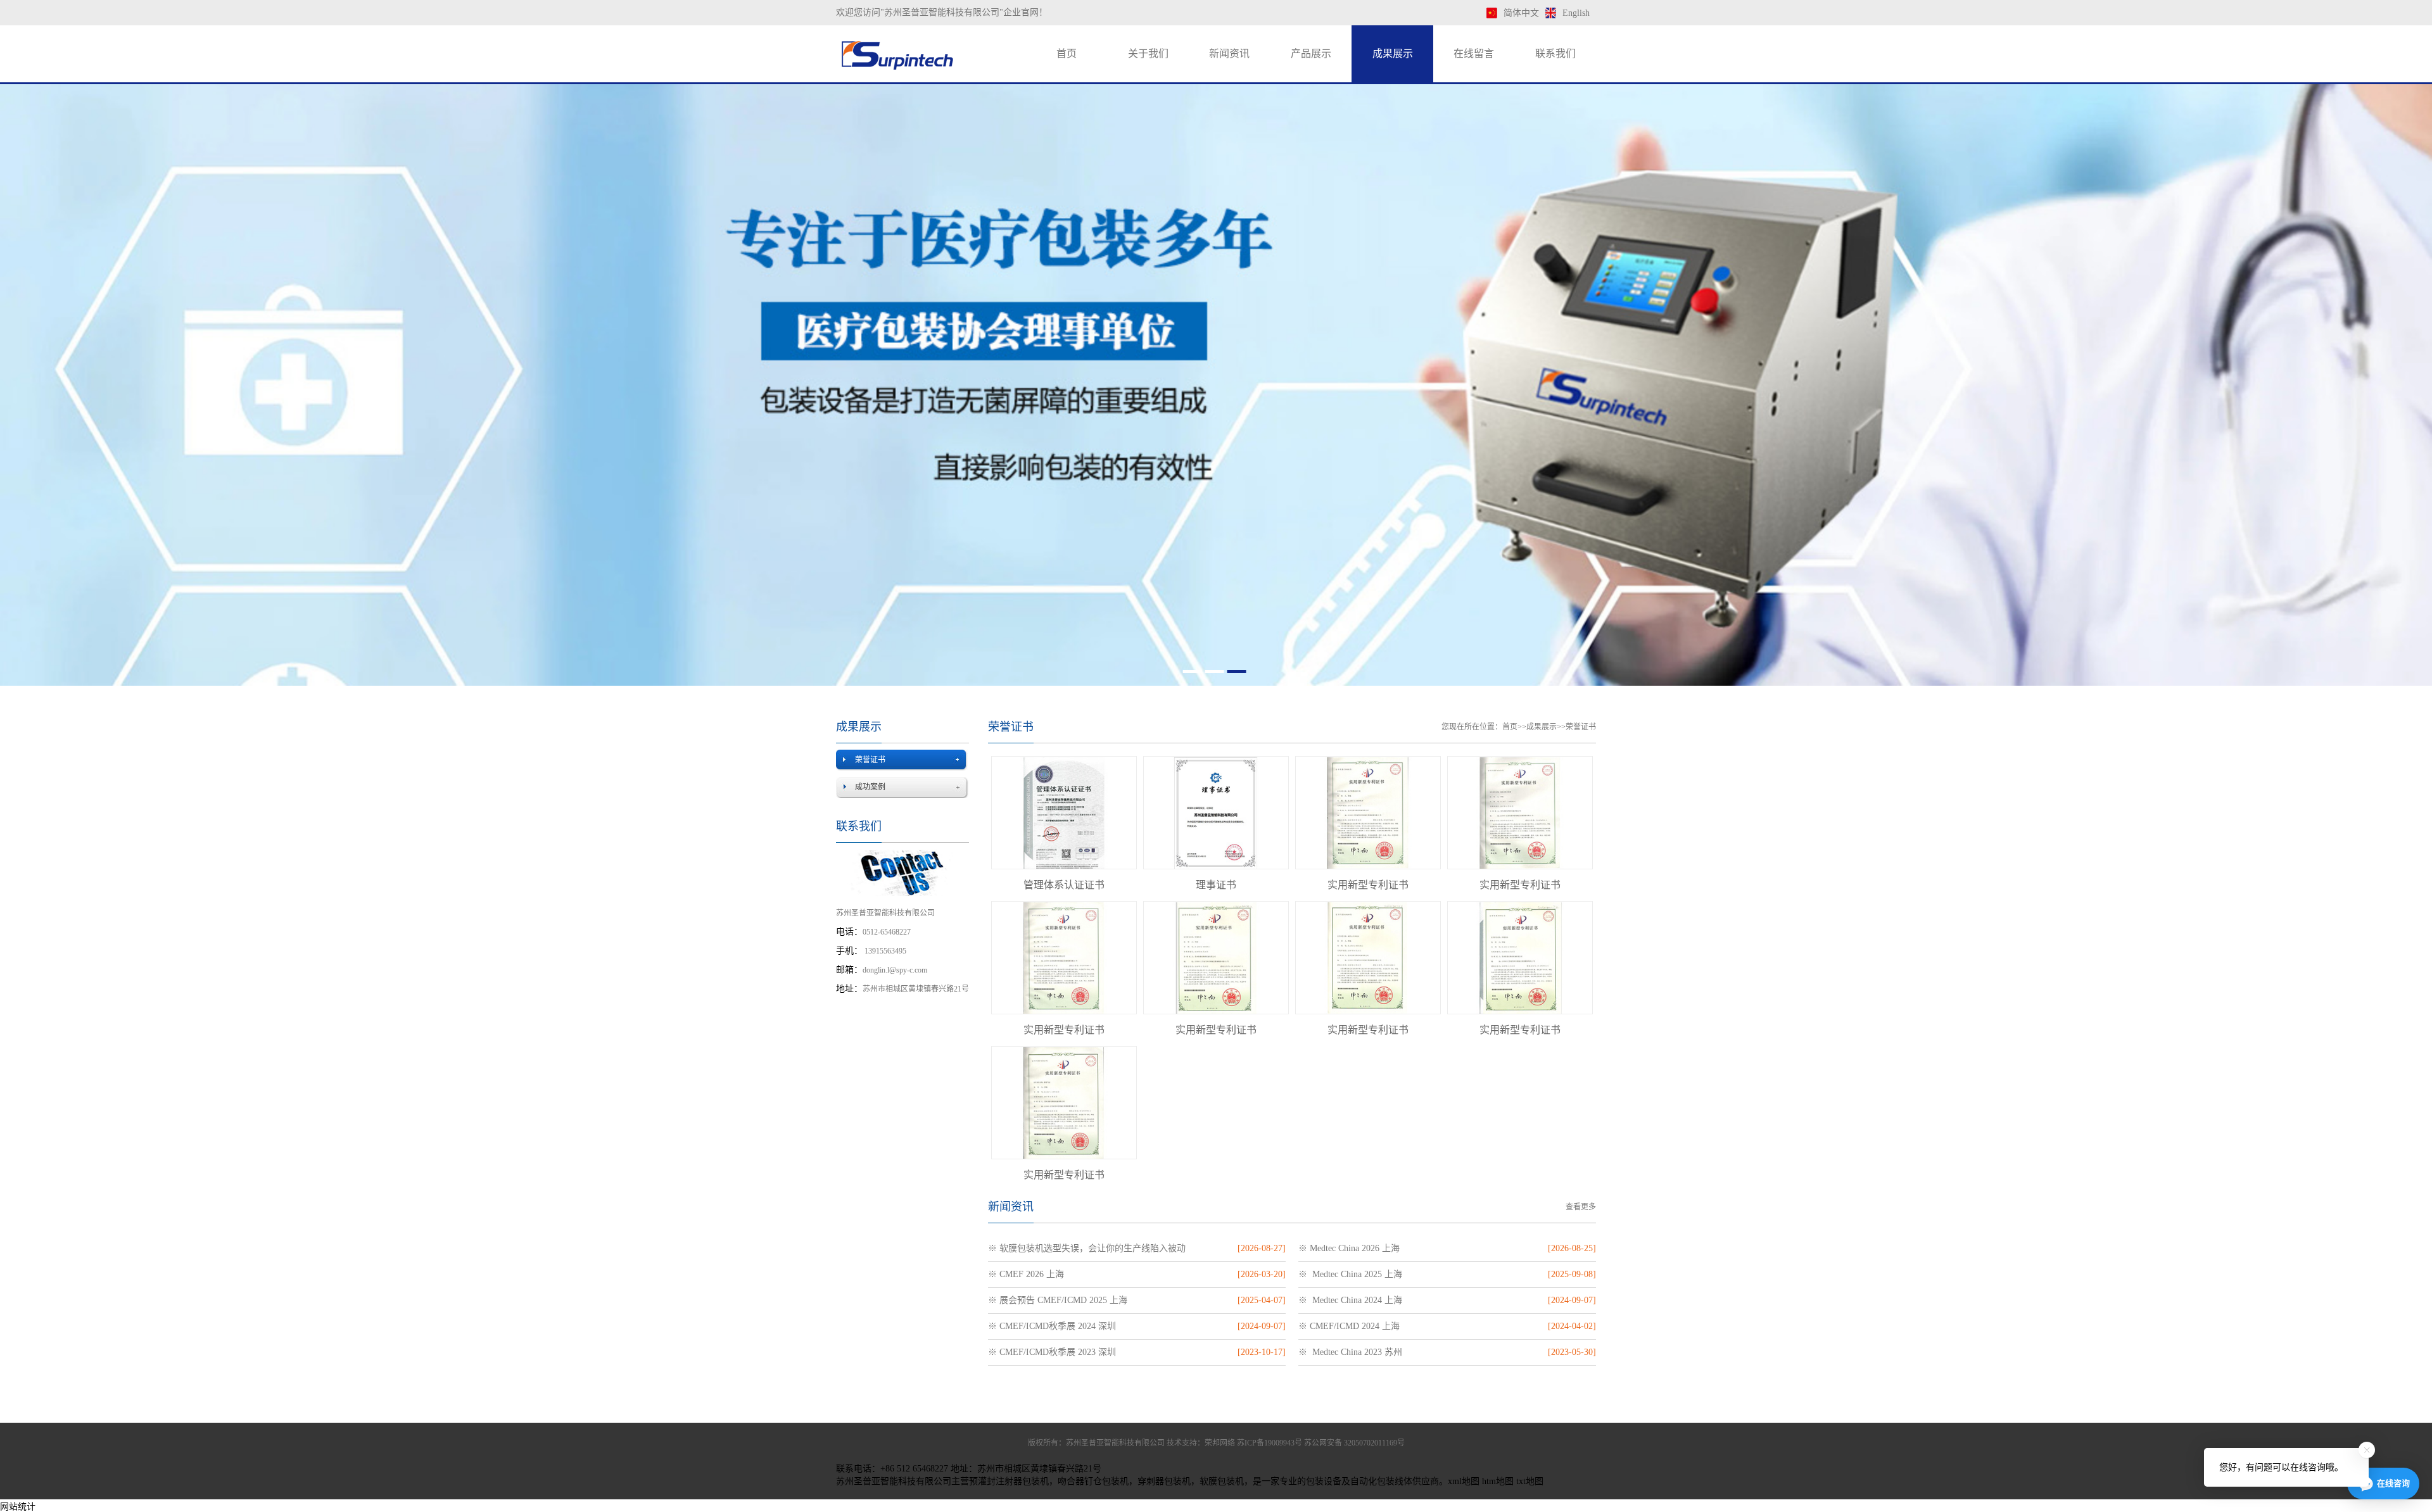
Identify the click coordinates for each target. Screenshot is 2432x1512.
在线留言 (1474, 54)
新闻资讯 (1229, 54)
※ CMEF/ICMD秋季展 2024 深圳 (1052, 1326)
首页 (1067, 54)
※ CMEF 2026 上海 (1026, 1274)
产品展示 (1311, 54)
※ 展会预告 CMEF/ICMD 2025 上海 (1058, 1300)
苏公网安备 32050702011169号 (1354, 1443)
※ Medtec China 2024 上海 (1350, 1300)
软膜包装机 (1222, 1481)
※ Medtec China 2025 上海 (1350, 1274)
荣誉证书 (870, 760)
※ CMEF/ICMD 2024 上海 (1349, 1326)
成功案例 (870, 787)
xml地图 (1464, 1481)
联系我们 (1555, 54)
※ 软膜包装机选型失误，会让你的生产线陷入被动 (1087, 1248)
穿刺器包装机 (1164, 1481)
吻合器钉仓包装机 (1093, 1481)
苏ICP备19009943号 (1270, 1443)
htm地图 (1498, 1481)
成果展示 (1393, 54)
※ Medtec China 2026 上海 (1349, 1248)
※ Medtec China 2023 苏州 (1350, 1352)
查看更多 (1581, 1207)
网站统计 (18, 1507)
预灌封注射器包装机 (1009, 1481)
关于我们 (1148, 54)
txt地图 (1530, 1481)
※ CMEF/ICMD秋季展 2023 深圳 (1052, 1352)
